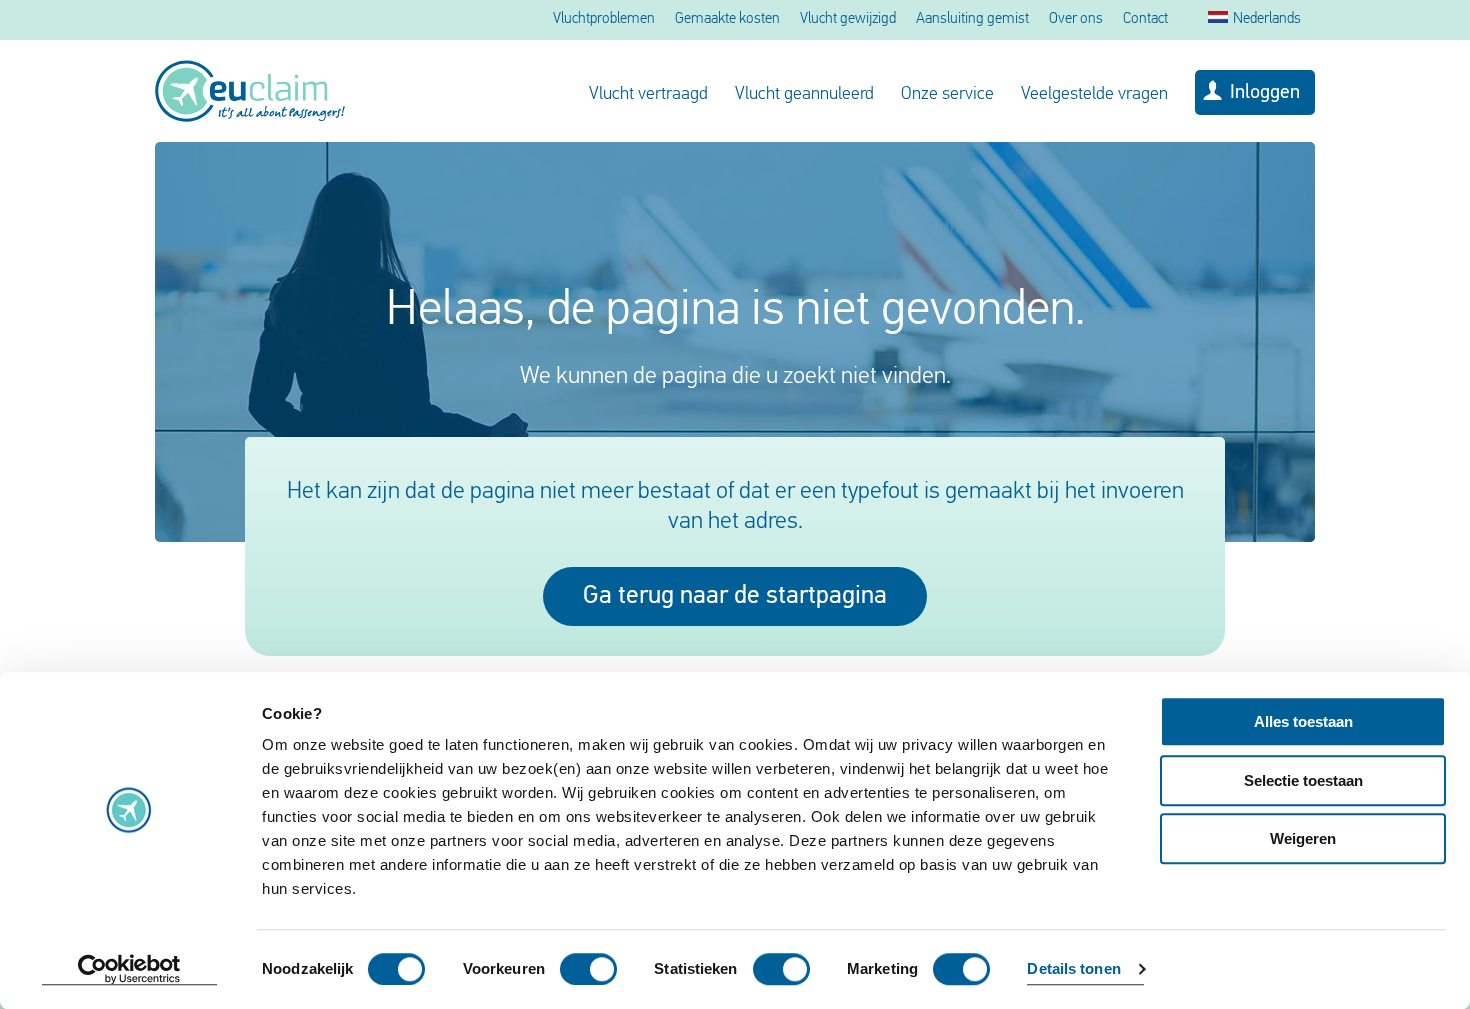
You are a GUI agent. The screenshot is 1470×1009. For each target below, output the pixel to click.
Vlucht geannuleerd (804, 95)
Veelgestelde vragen (1094, 95)
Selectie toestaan (1303, 780)
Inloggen (1265, 93)
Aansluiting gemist (972, 19)
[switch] (588, 969)
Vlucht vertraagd (648, 95)
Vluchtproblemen (604, 19)
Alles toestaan (1303, 721)
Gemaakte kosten (727, 19)
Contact (1145, 19)
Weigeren (1303, 838)
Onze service (947, 95)
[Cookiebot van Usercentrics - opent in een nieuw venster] (129, 970)
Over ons (1076, 19)
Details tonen (1073, 969)
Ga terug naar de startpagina (735, 596)
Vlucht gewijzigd (848, 19)
